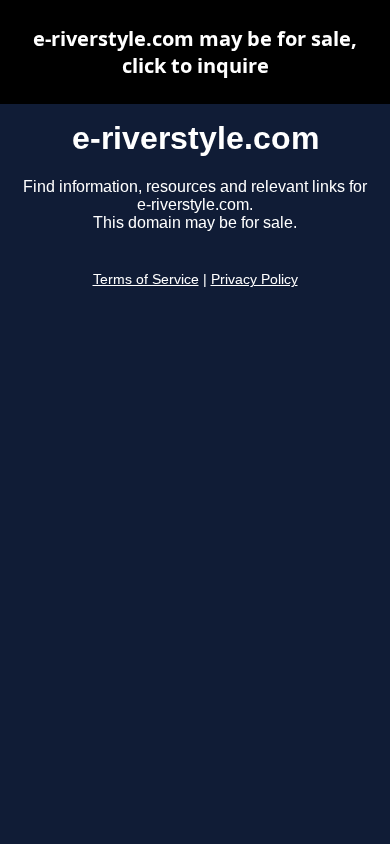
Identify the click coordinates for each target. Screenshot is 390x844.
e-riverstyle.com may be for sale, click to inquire (195, 52)
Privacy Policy (254, 279)
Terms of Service (146, 279)
